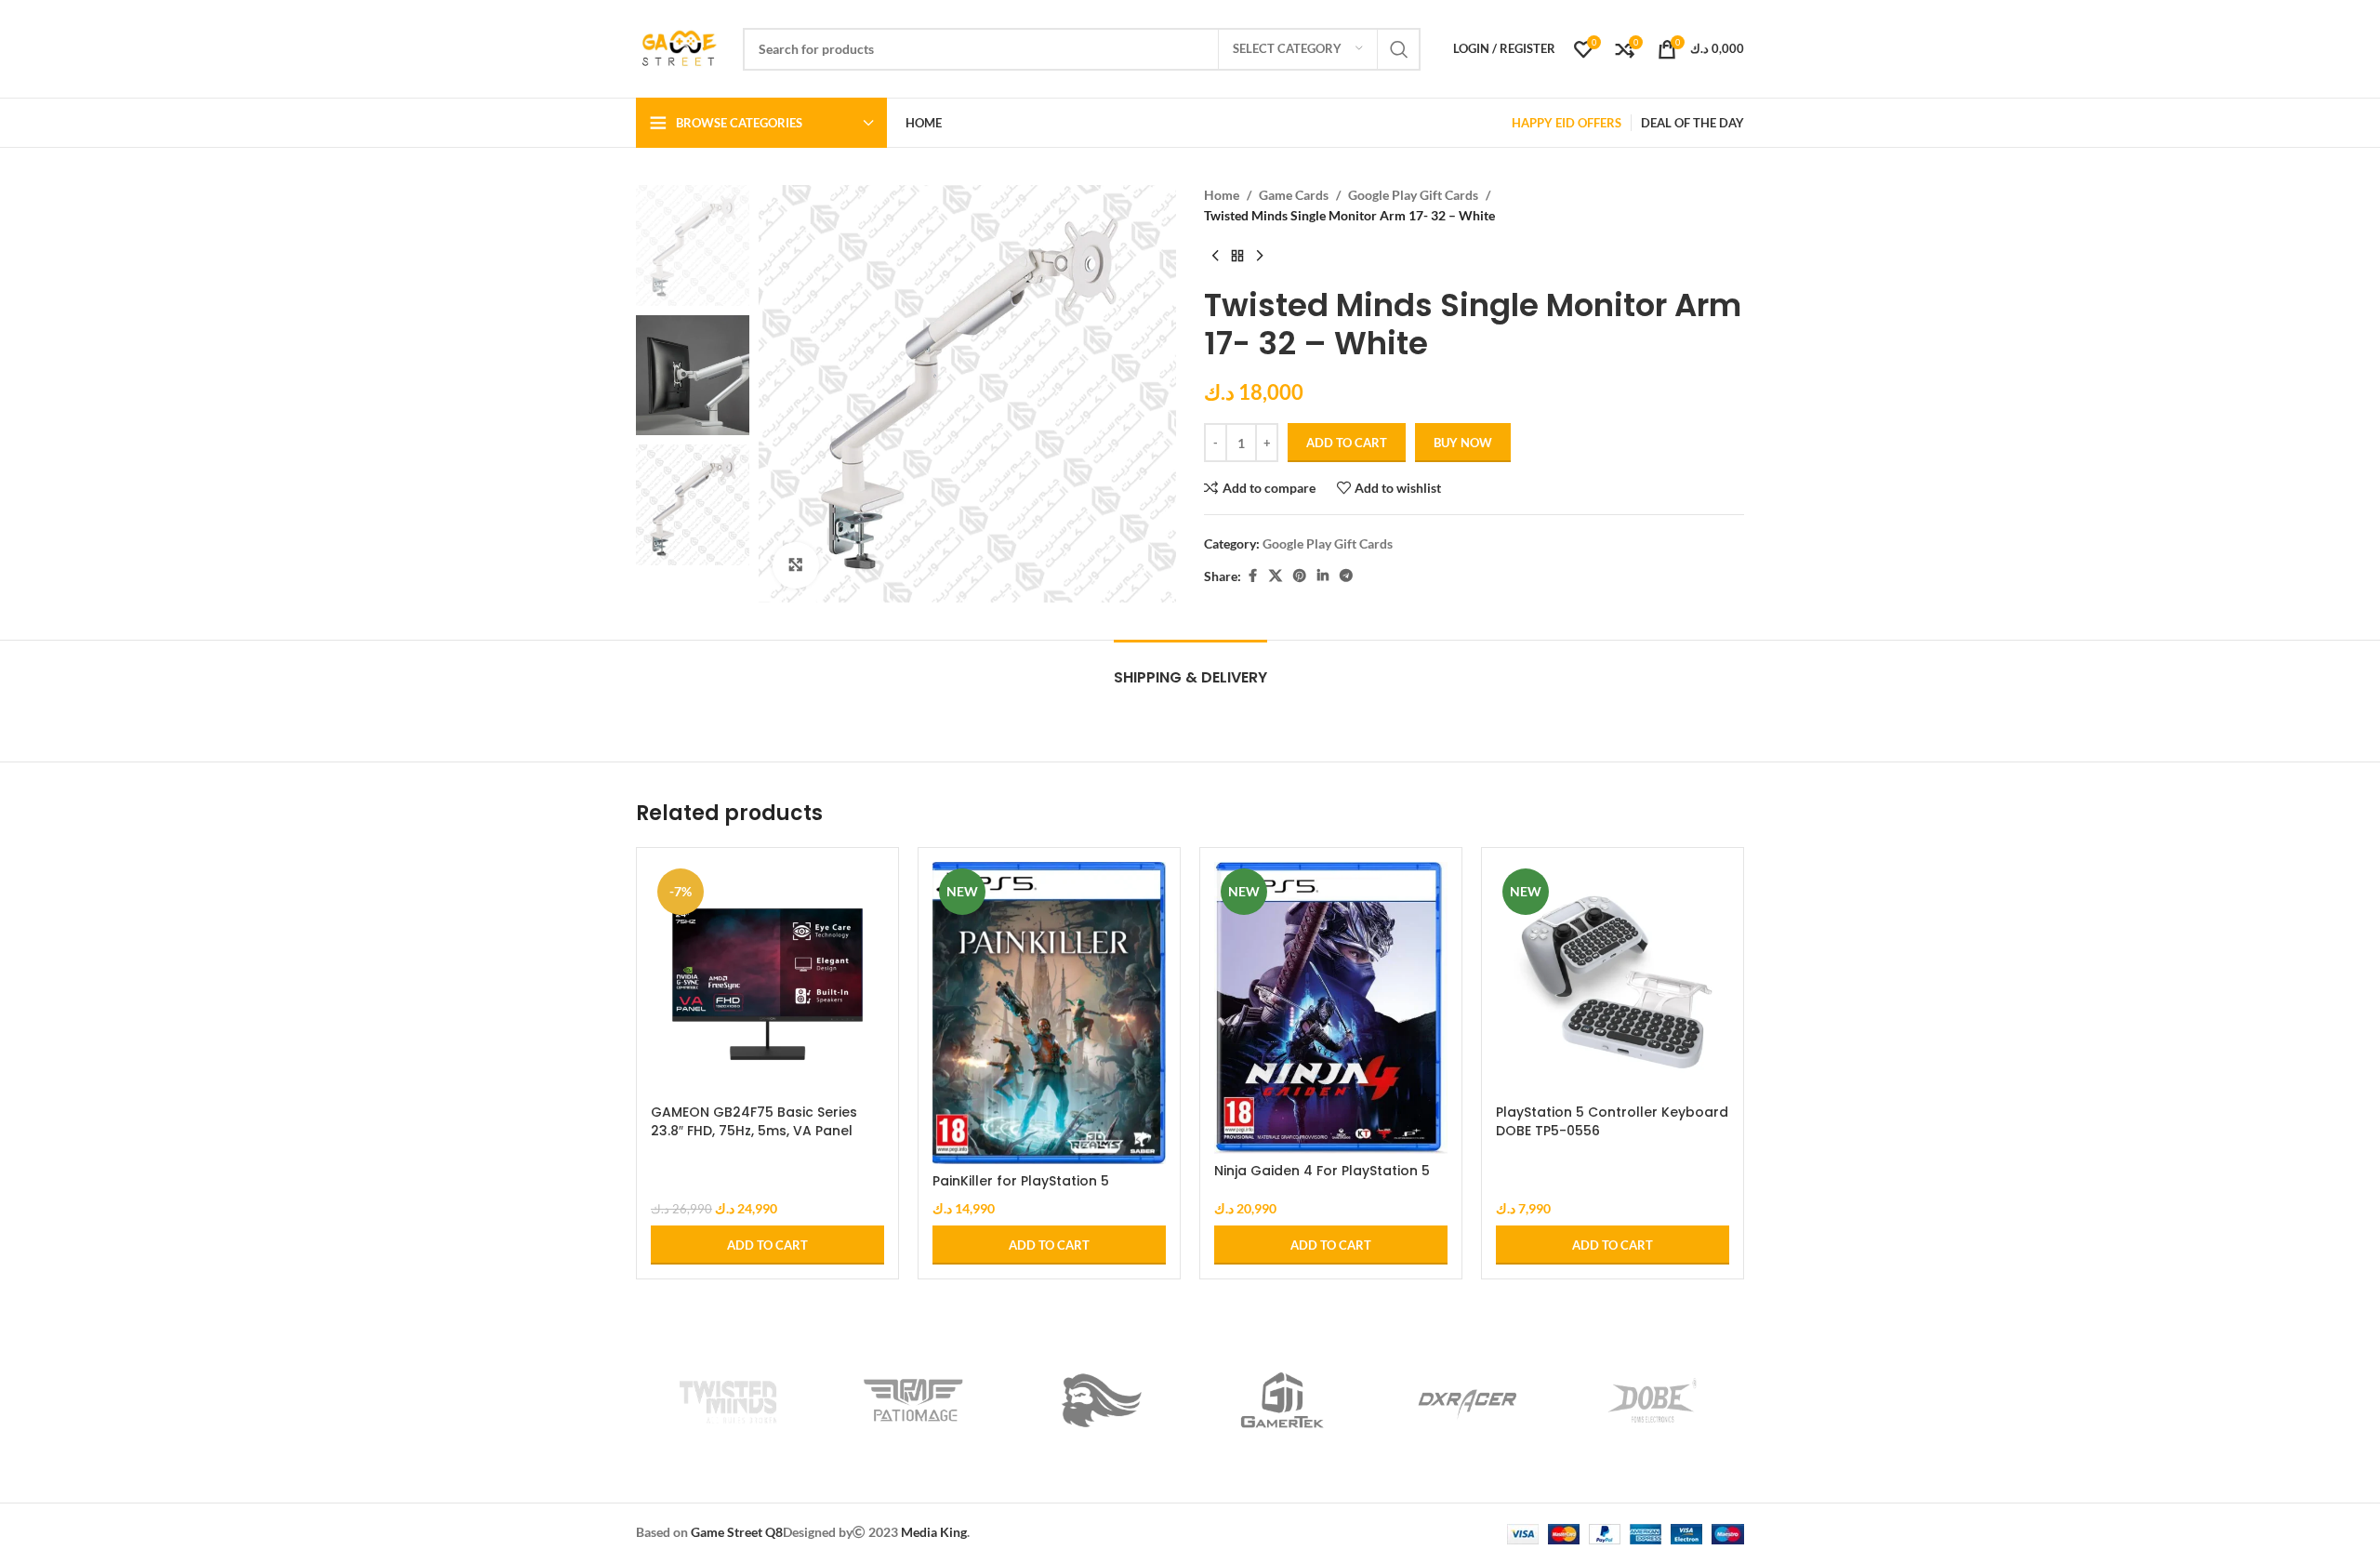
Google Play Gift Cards (1413, 195)
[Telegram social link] (1346, 576)
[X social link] (1276, 576)
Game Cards (1294, 195)
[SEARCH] (1399, 49)
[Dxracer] (1468, 1400)
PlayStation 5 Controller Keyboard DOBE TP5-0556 (1612, 1121)
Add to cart (1347, 443)
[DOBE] (1652, 1400)
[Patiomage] (913, 1400)
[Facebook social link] (1252, 576)
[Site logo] (680, 47)
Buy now (1463, 443)
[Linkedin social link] (1323, 576)
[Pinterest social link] (1300, 576)
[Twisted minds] (728, 1400)
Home (1222, 195)
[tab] (1190, 668)
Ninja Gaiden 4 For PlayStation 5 (1322, 1171)
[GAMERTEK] (1283, 1400)
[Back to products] (1237, 257)
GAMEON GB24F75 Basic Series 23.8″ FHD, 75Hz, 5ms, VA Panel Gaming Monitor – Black (754, 1130)
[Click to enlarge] (796, 565)
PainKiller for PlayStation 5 (1021, 1181)
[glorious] (1097, 1400)
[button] (767, 1245)
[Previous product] (1215, 257)
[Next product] (1260, 257)
